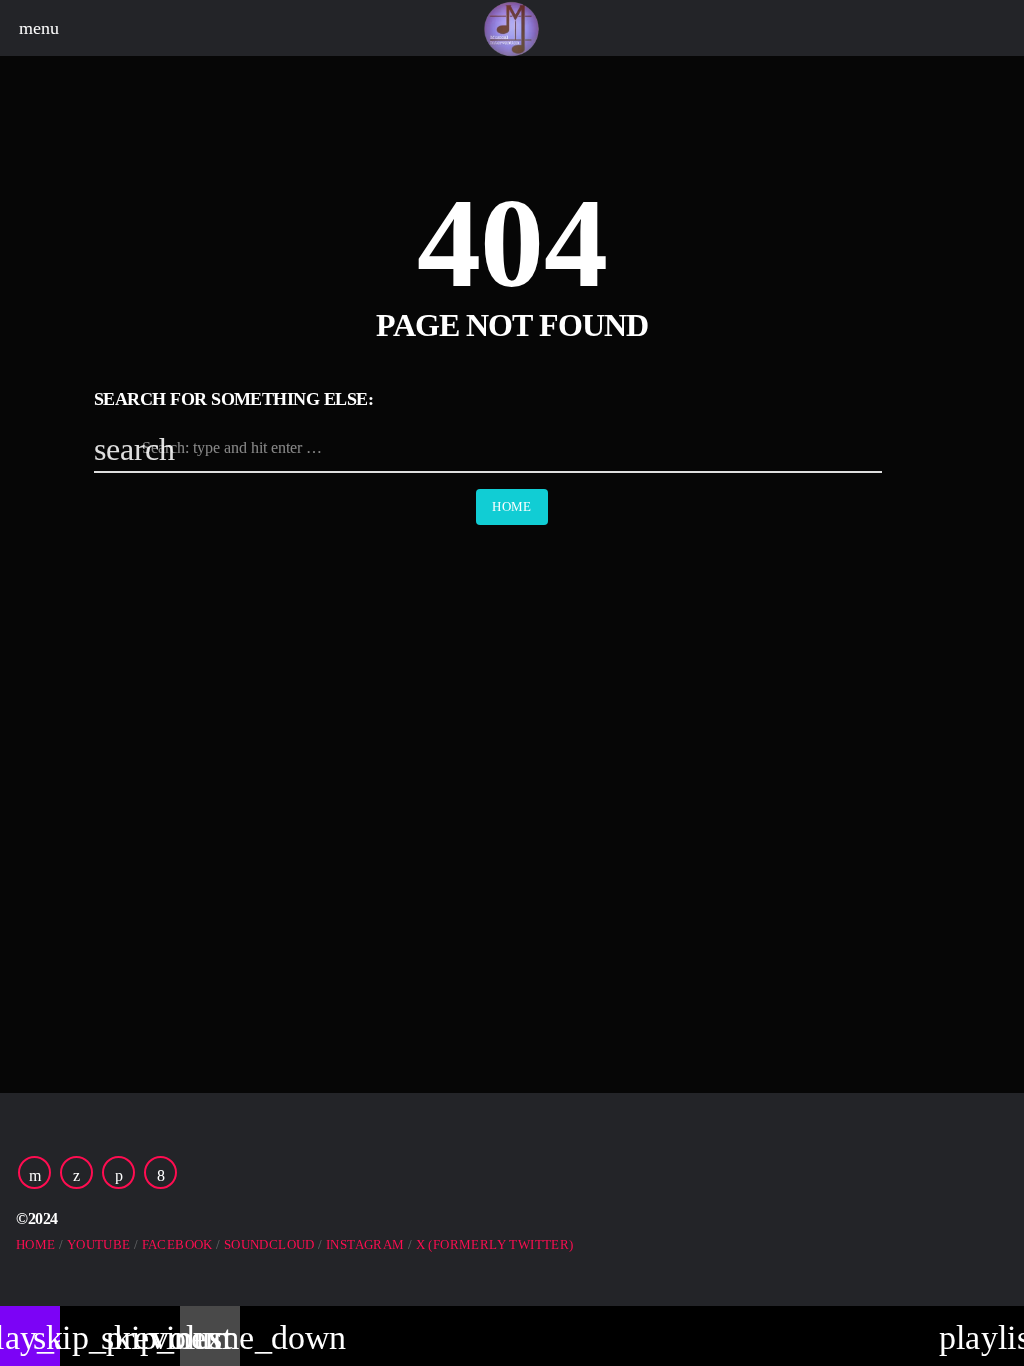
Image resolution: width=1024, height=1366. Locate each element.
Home (512, 506)
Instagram (365, 1244)
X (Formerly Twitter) (495, 1244)
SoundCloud (269, 1244)
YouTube (99, 1244)
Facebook (177, 1244)
